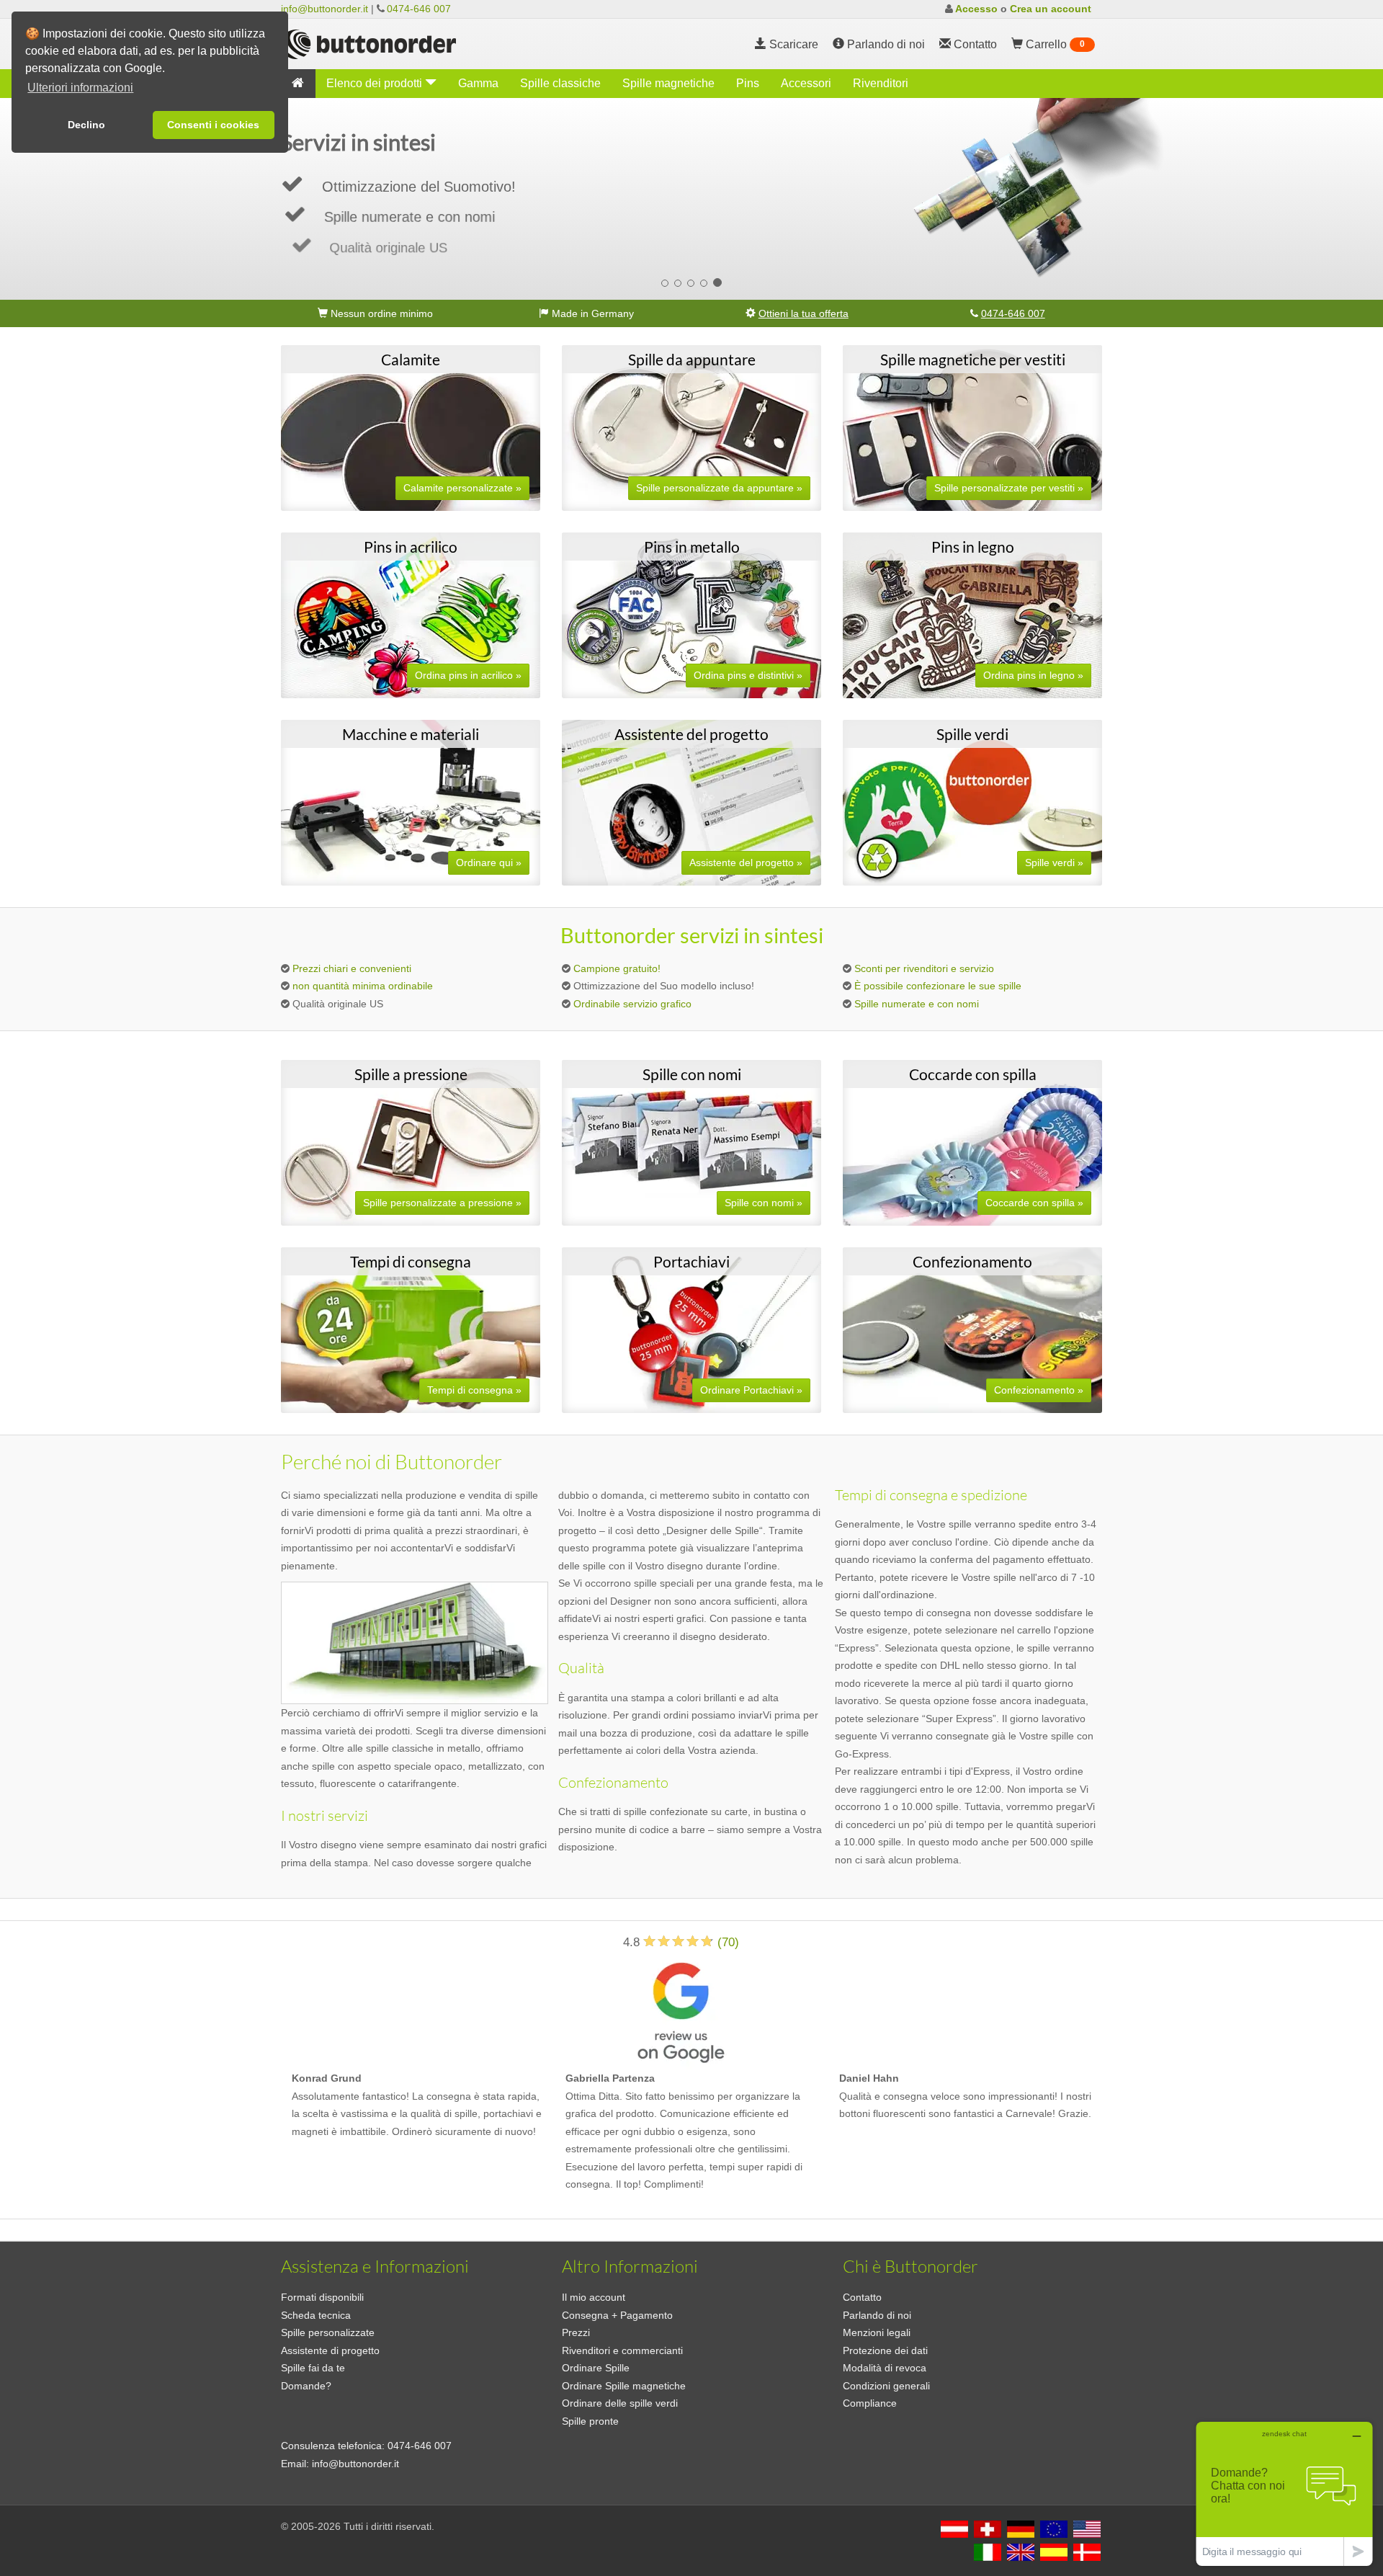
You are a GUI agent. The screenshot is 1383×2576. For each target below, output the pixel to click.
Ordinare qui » (489, 863)
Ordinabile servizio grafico (632, 1004)
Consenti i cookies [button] (213, 125)
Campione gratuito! (617, 968)
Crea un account (1051, 9)
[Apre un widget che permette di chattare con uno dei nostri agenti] (1284, 2493)
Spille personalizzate (328, 2332)
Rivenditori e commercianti (622, 2350)
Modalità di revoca (885, 2368)
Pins (748, 83)
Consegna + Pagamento (617, 2315)
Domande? (306, 2386)
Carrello (1054, 44)
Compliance (870, 2403)
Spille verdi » (1054, 863)
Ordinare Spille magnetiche (624, 2386)
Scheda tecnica (316, 2315)
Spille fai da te (313, 2368)
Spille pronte (590, 2421)
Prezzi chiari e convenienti (352, 968)
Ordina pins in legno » (1033, 675)
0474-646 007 (419, 9)
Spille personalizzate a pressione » (442, 1203)
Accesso (976, 9)
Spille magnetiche (668, 83)
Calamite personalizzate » (462, 488)
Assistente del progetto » (746, 863)
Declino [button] (86, 125)
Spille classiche (560, 83)
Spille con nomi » (764, 1203)
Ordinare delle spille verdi (620, 2403)
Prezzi (576, 2332)
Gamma (478, 83)
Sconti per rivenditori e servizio (924, 968)
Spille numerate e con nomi (917, 1004)
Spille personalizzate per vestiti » (1009, 488)
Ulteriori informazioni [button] (80, 88)
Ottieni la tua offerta (804, 313)
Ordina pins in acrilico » (468, 675)
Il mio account (594, 2297)
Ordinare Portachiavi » (751, 1390)
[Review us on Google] (681, 2010)
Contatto (862, 2297)
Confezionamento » (1039, 1390)
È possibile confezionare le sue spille (938, 986)
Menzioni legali (877, 2332)
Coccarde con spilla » (1034, 1203)
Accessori (806, 83)
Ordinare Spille (596, 2368)
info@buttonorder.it (325, 9)
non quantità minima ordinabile (363, 986)
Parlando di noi (885, 44)
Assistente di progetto (330, 2350)
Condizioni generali (886, 2386)
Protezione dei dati (885, 2350)
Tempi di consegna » (474, 1390)
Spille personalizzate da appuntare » (719, 488)
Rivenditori (881, 83)
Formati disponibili (322, 2297)
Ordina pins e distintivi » (748, 675)
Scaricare (792, 44)
